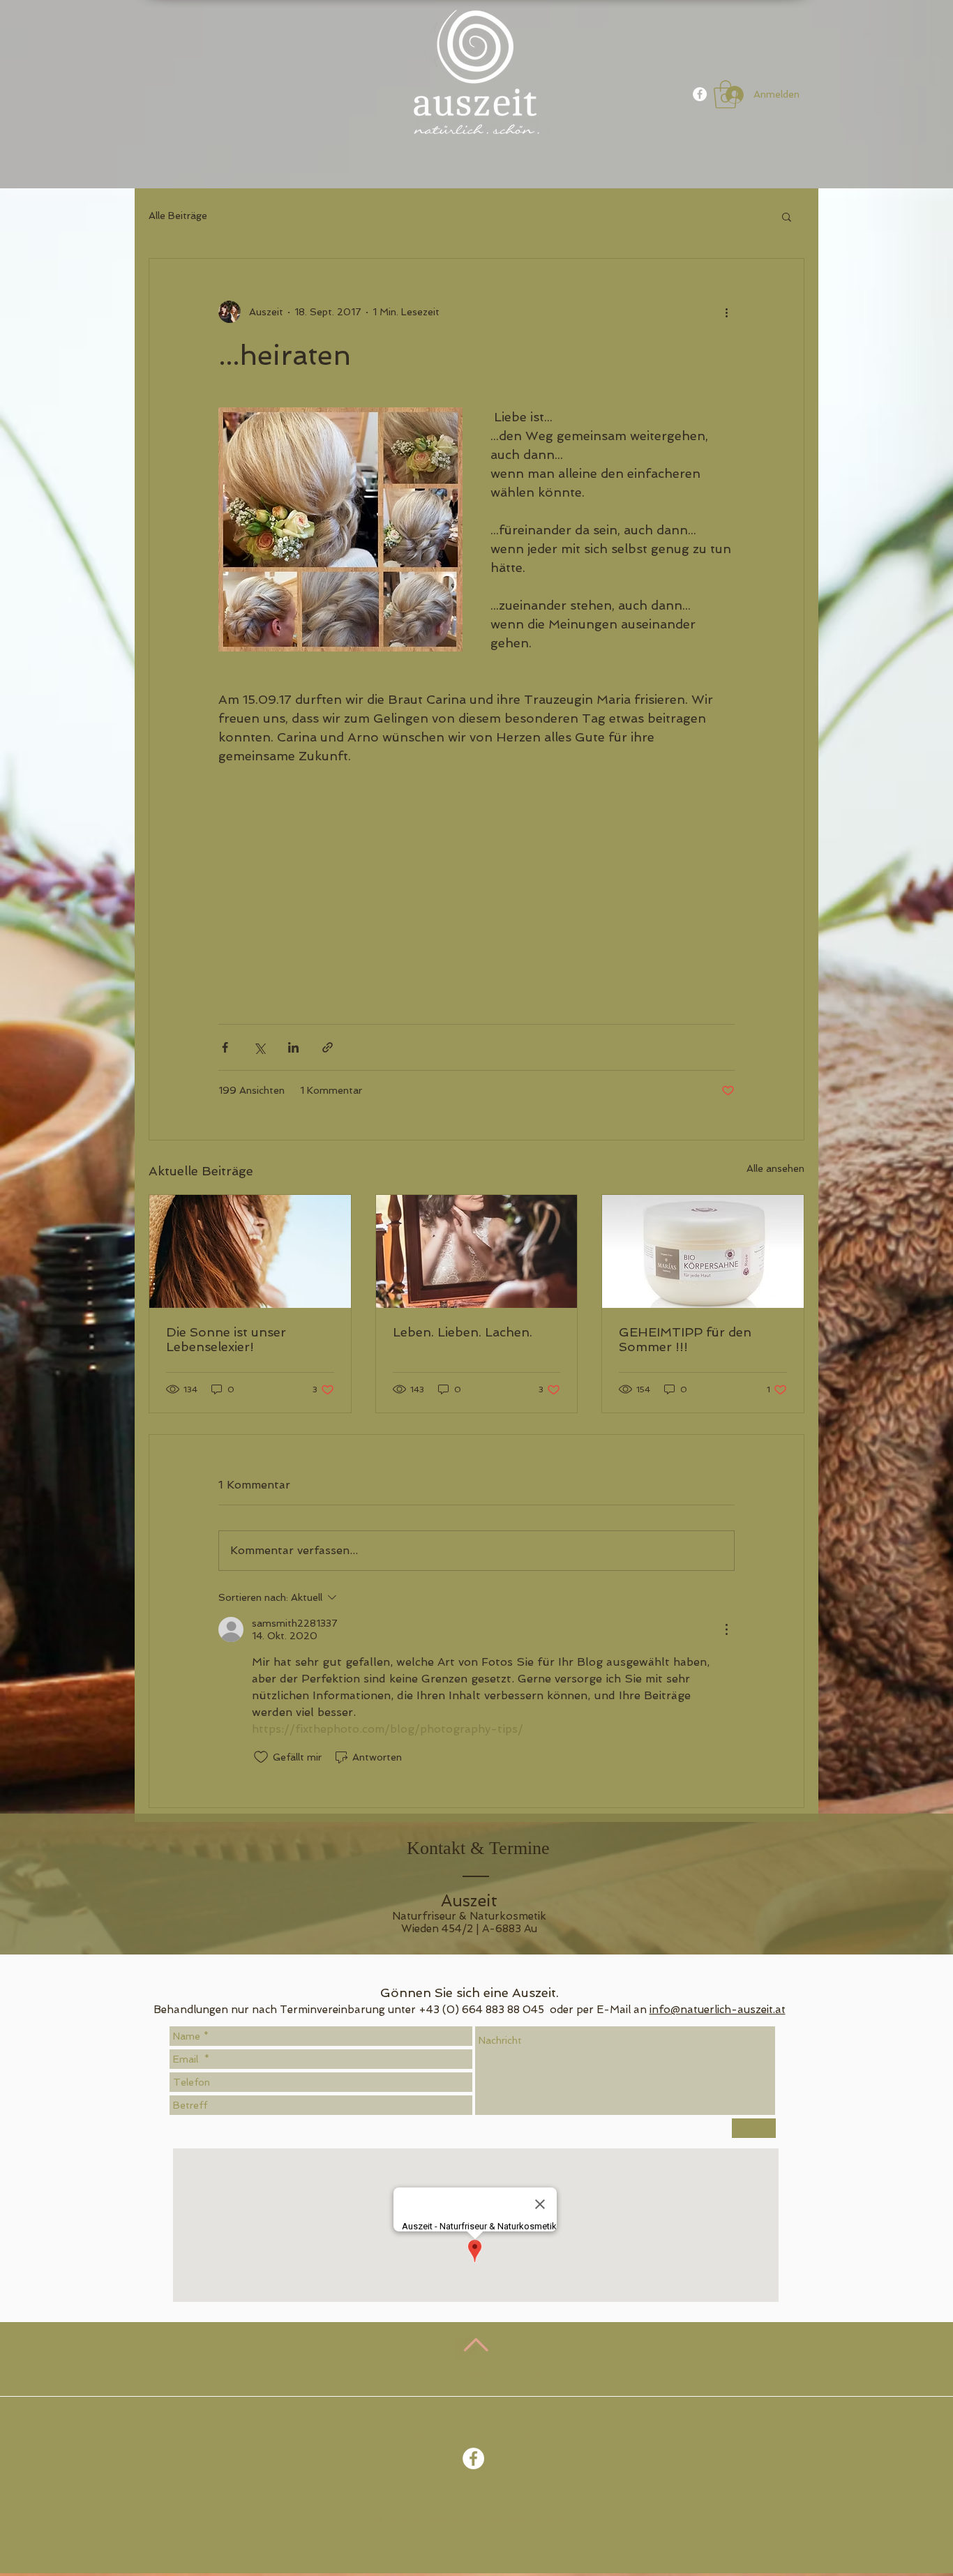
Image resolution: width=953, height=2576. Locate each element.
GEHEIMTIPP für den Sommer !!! (685, 1339)
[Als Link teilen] (328, 1047)
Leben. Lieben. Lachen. (463, 1332)
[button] (787, 216)
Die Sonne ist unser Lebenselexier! (226, 1339)
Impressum (540, 2519)
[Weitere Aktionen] (726, 312)
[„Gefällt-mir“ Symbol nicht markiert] (261, 1757)
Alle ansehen (775, 1168)
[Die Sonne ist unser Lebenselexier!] (250, 1251)
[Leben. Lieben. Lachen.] (477, 1251)
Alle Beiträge (178, 216)
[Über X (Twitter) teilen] (259, 1047)
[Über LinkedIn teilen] (293, 1047)
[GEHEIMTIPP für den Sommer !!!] (703, 1251)
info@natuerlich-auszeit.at (718, 2010)
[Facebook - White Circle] (700, 94)
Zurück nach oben (478, 2372)
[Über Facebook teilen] (225, 1047)
